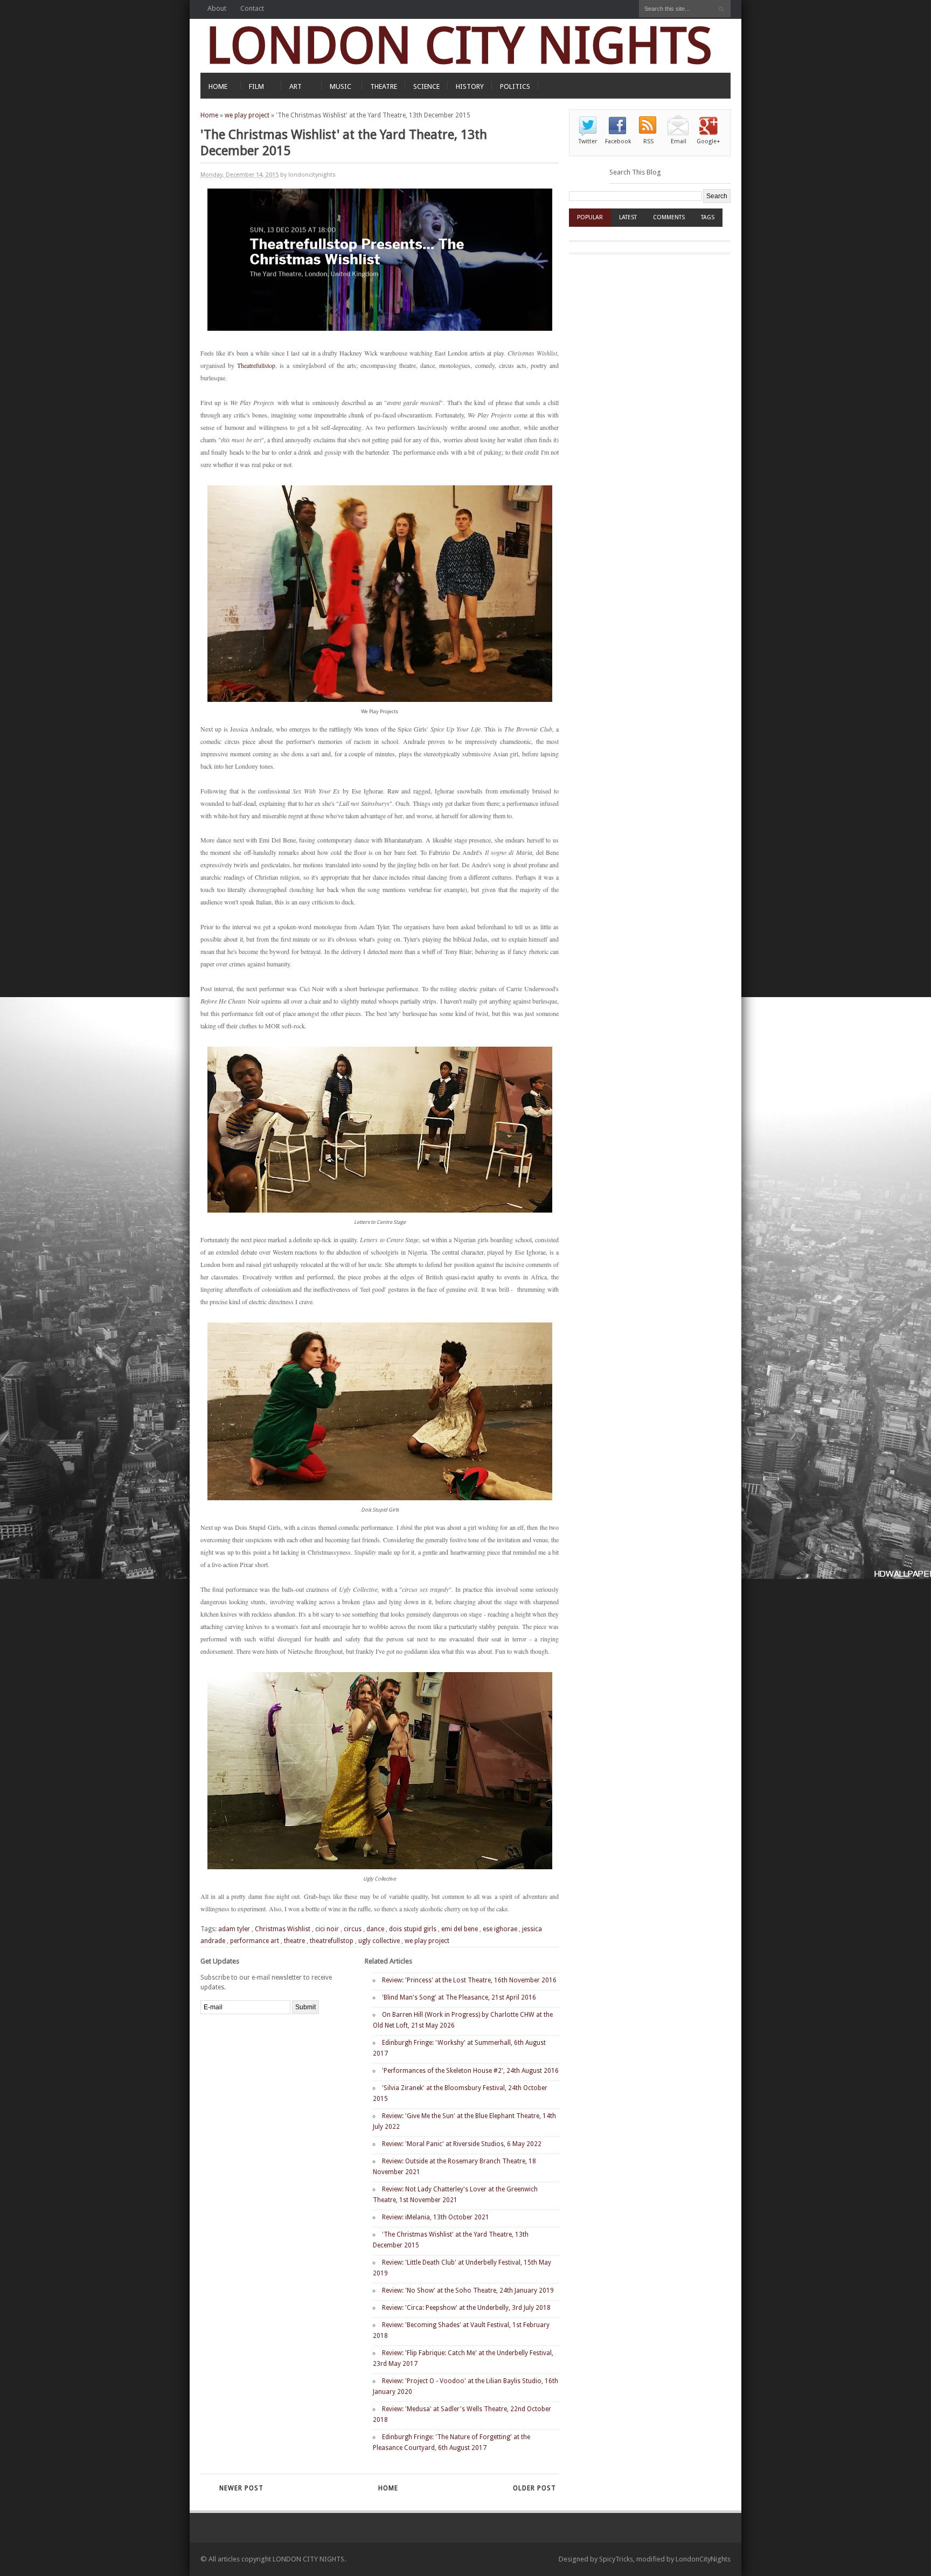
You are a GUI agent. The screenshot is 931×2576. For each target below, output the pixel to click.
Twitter (588, 141)
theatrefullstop (332, 1941)
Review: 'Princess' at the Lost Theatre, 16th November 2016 (469, 1980)
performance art (255, 1941)
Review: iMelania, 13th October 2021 (436, 2217)
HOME (218, 86)
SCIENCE (426, 86)
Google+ (708, 141)
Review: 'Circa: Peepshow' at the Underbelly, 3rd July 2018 (466, 2308)
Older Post (534, 2488)
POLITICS (515, 86)
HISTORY (470, 86)
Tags (708, 217)
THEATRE (384, 86)
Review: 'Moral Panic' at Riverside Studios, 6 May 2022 (462, 2144)
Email (679, 141)
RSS (648, 141)
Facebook (618, 141)
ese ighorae (500, 1929)
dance (375, 1929)
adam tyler (234, 1929)
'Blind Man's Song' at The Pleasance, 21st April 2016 (459, 1997)
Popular (590, 217)
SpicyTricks (616, 2559)
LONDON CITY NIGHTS (459, 46)
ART (296, 86)
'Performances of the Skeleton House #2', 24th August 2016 (470, 2071)
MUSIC (341, 86)
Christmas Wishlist (283, 1929)
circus (353, 1929)
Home (209, 115)
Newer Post (241, 2488)
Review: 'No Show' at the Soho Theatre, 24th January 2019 (468, 2290)
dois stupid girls (413, 1929)
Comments (669, 217)
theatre (294, 1941)
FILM (256, 86)
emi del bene (460, 1929)
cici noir (327, 1929)
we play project (247, 115)
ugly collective (379, 1941)
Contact (252, 8)
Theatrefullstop (256, 365)
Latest (628, 217)
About (217, 8)
